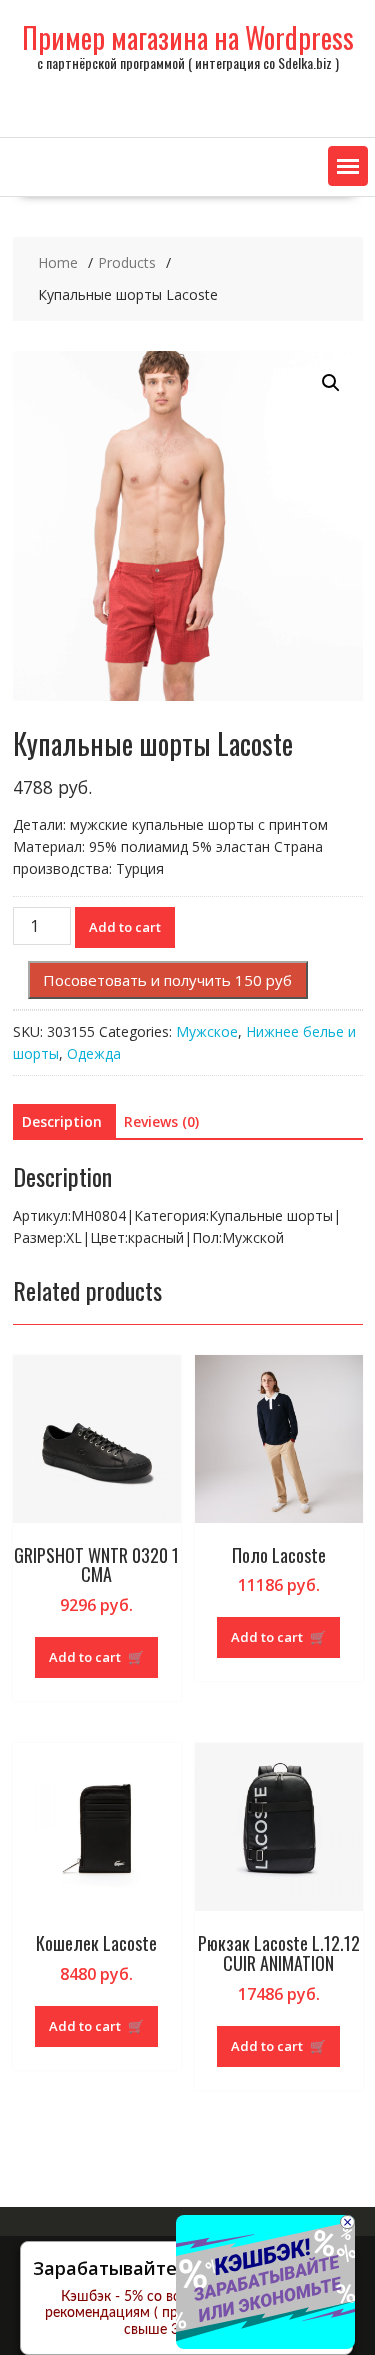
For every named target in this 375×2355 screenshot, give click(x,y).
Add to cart (125, 927)
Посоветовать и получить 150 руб (167, 980)
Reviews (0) (161, 1121)
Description (62, 1121)
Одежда (94, 1053)
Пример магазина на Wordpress (188, 37)
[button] (348, 166)
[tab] (62, 1122)
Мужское (207, 1031)
